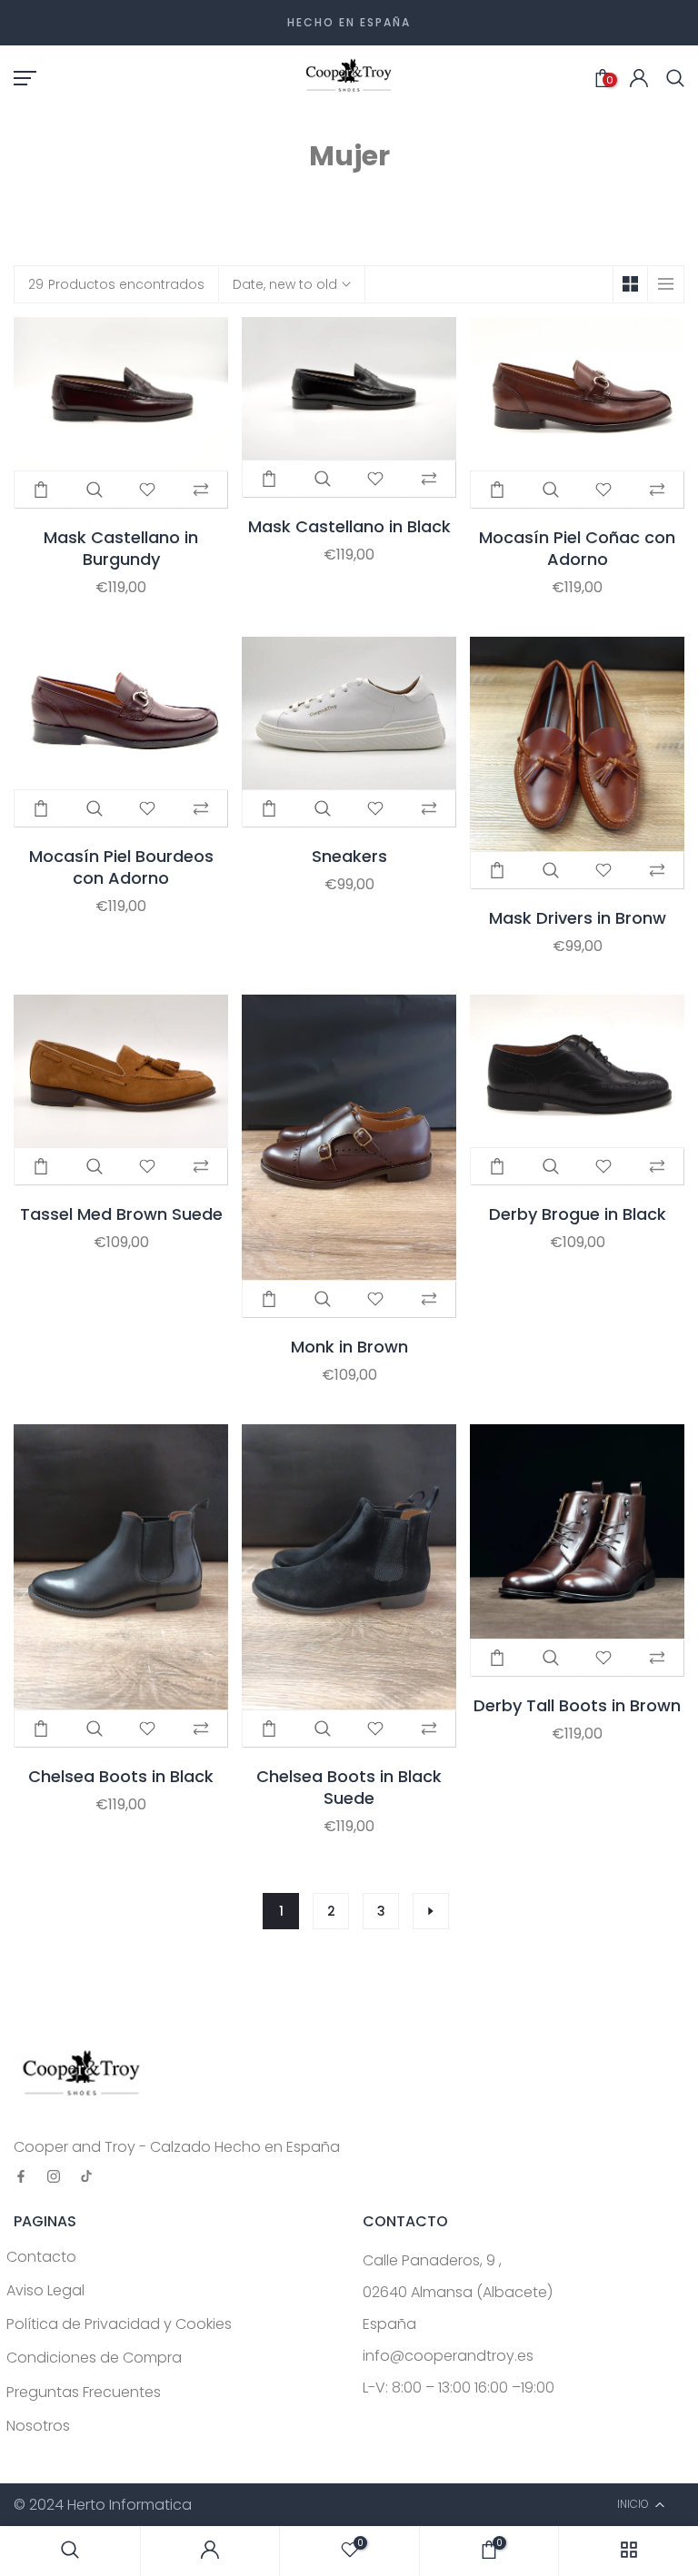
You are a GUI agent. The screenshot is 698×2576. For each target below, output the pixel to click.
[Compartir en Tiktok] (86, 2178)
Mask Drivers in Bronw (578, 918)
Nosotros (38, 2426)
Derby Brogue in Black (578, 1214)
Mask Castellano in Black (349, 527)
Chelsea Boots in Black (121, 1777)
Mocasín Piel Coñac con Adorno (577, 549)
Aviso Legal (45, 2290)
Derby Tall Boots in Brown (577, 1706)
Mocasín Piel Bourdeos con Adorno (121, 867)
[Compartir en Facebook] (21, 2178)
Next (431, 1911)
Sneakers (349, 857)
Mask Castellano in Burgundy (121, 549)
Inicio (323, 193)
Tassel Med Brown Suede (121, 1214)
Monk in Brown (349, 1347)
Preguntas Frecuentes (84, 2392)
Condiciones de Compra (94, 2358)
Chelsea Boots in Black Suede (349, 1788)
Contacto (41, 2257)
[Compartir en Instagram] (54, 2178)
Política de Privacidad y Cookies (119, 2324)
